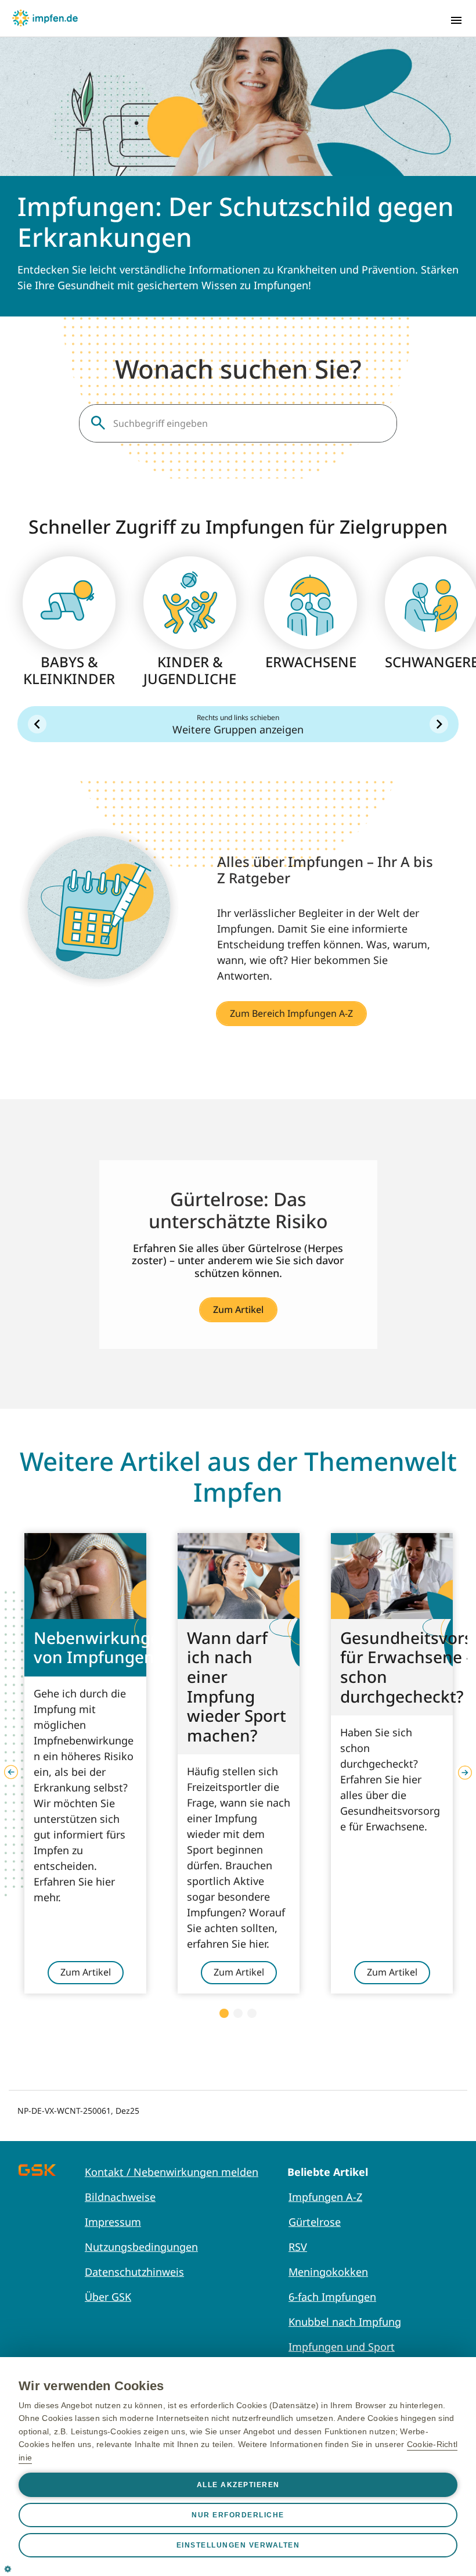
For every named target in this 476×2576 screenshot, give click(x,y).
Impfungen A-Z (325, 2197)
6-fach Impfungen (332, 2297)
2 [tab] (238, 2013)
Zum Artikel (238, 1309)
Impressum (113, 2222)
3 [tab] (252, 2013)
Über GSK (108, 2297)
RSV (298, 2247)
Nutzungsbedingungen (141, 2247)
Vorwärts (439, 724)
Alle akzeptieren (238, 2485)
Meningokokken (328, 2272)
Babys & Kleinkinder (69, 671)
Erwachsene (311, 662)
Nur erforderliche (238, 2515)
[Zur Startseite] (45, 18)
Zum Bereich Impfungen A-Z (291, 1013)
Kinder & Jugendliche (190, 671)
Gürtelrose (315, 2222)
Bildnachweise (120, 2197)
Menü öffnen (456, 20)
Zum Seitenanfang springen (431, 2492)
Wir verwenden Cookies (91, 2386)
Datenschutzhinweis (134, 2272)
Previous (11, 1772)
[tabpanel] (85, 1763)
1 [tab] (224, 2013)
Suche (98, 423)
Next (465, 1772)
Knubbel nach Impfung (345, 2322)
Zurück (37, 724)
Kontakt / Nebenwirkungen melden (172, 2172)
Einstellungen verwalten (238, 2545)
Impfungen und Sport (342, 2347)
